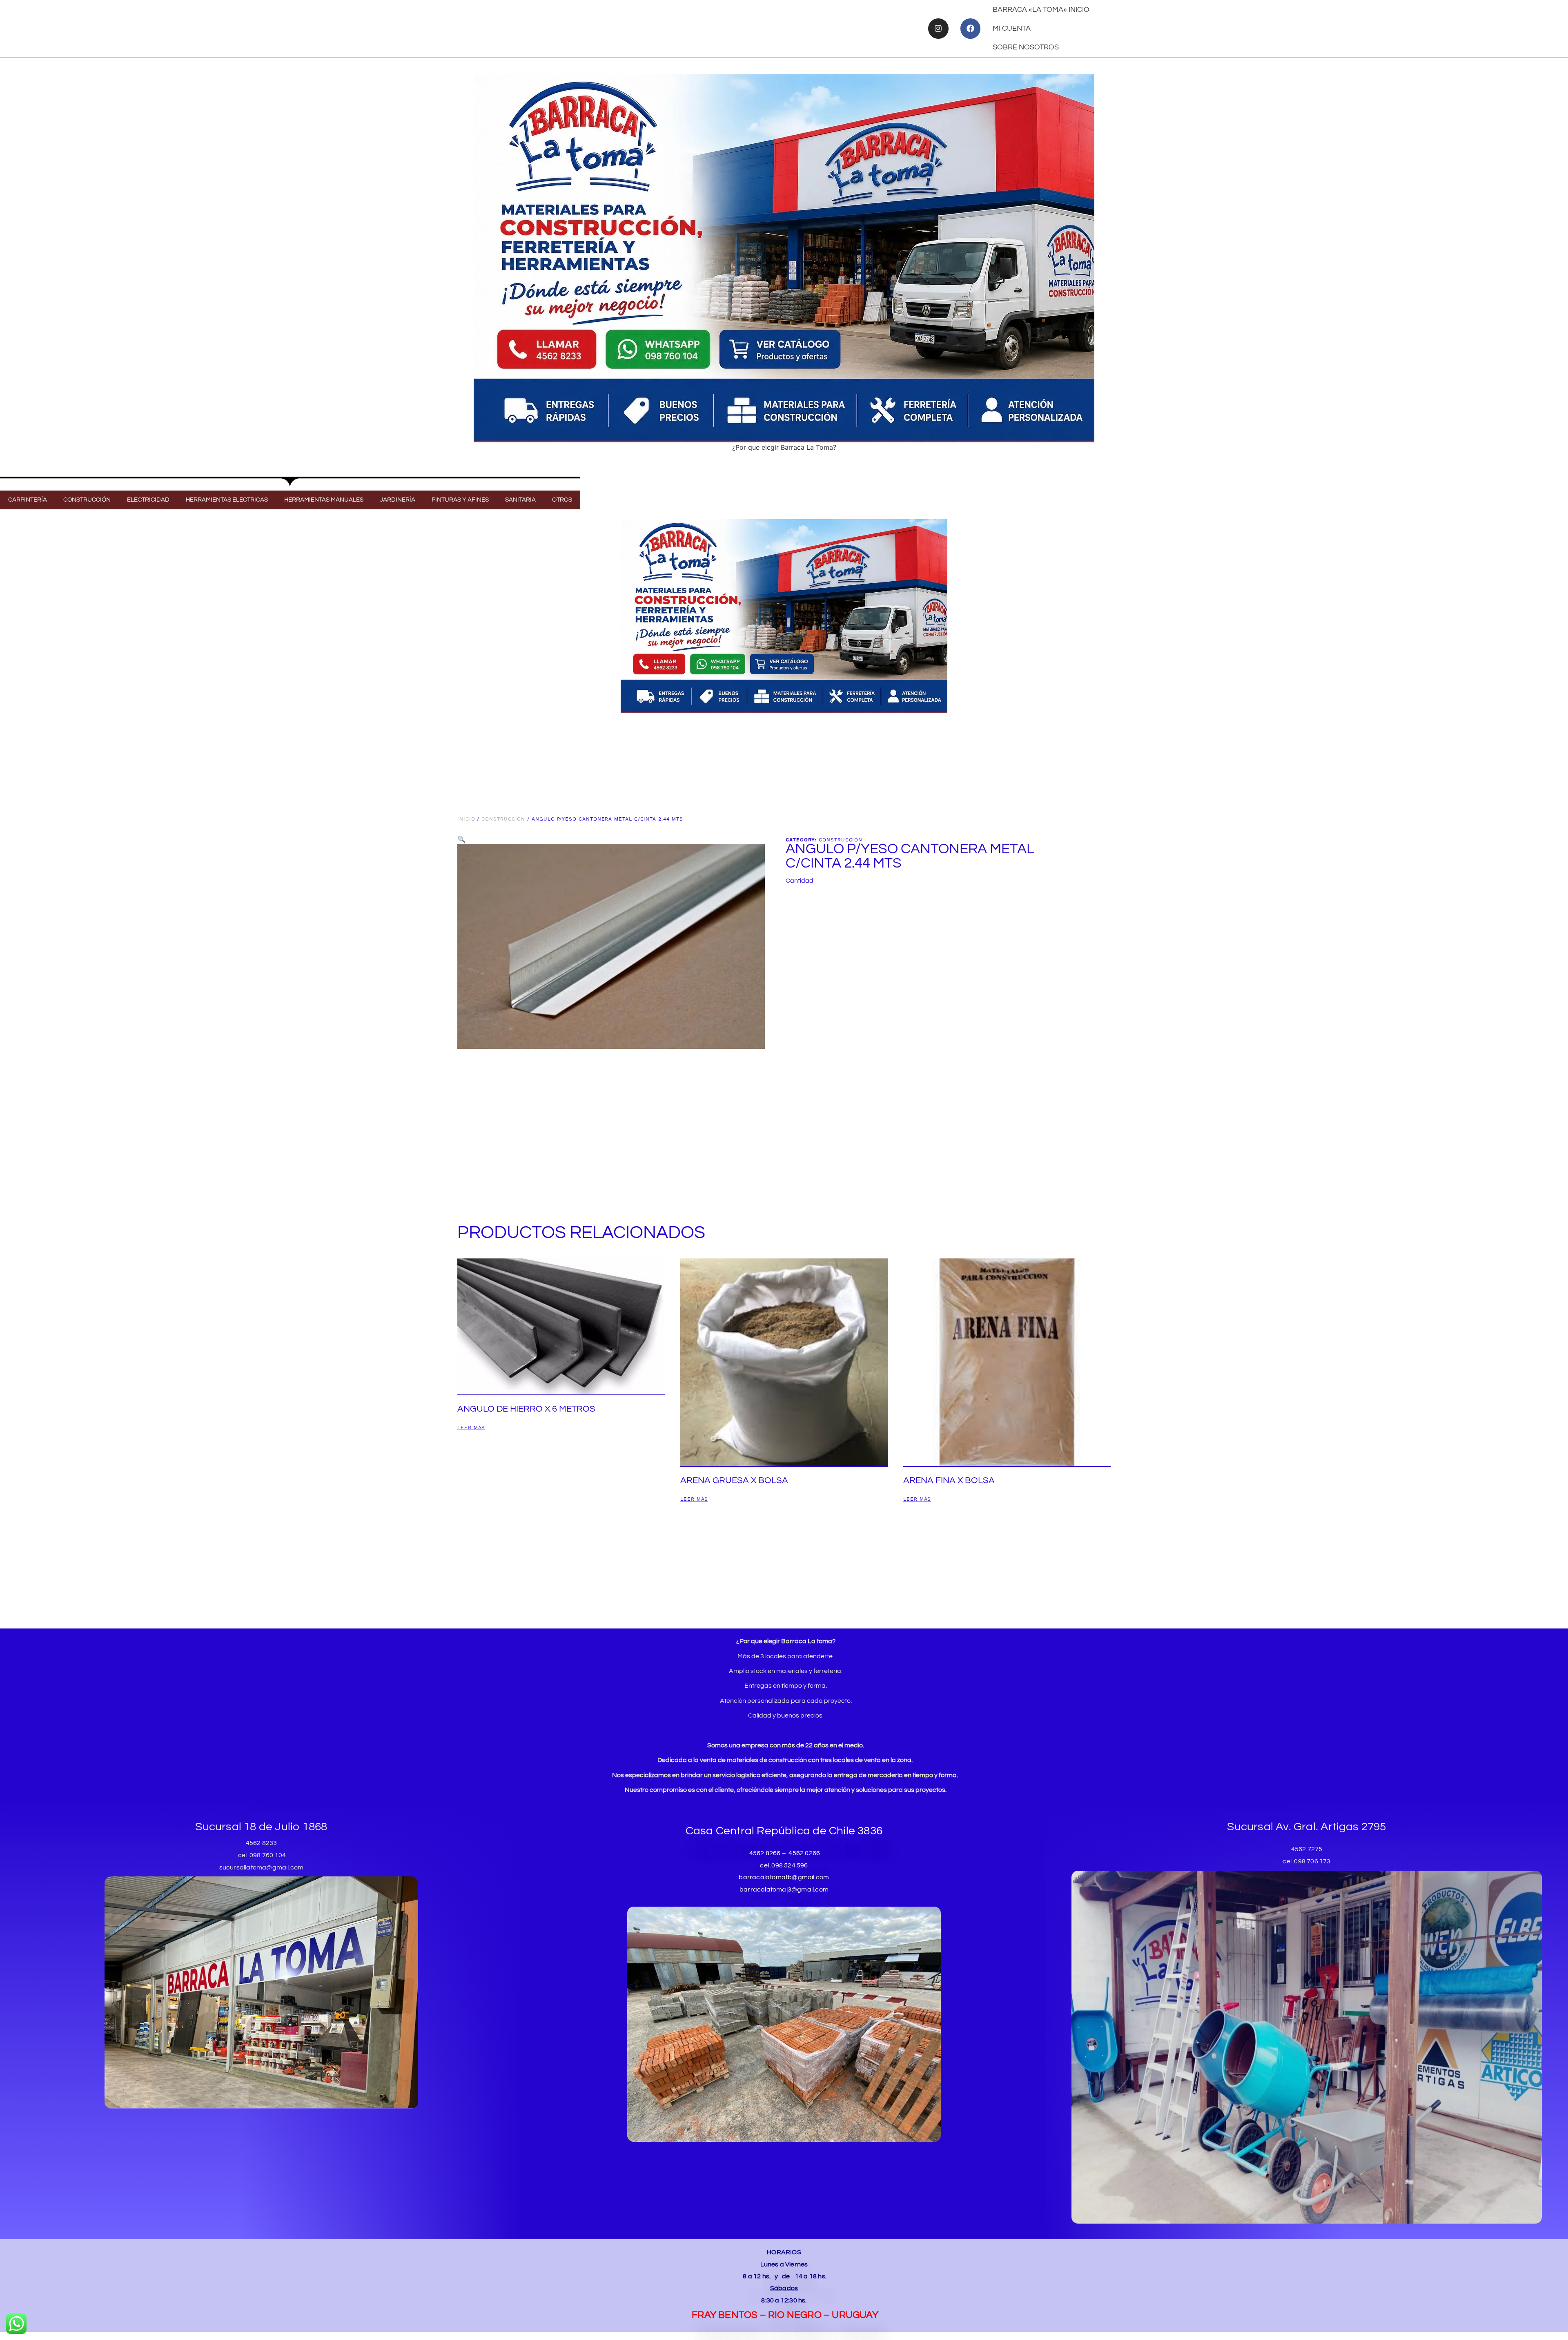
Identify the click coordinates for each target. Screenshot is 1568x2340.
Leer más (471, 1428)
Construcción (87, 500)
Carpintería (28, 500)
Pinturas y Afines (460, 500)
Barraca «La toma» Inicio (1041, 10)
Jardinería (398, 500)
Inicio (466, 819)
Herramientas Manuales (324, 500)
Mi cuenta (1012, 28)
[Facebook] (970, 28)
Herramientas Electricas (227, 500)
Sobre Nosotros (1026, 47)
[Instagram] (938, 28)
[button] (461, 839)
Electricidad (148, 500)
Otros (562, 500)
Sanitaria (520, 500)
